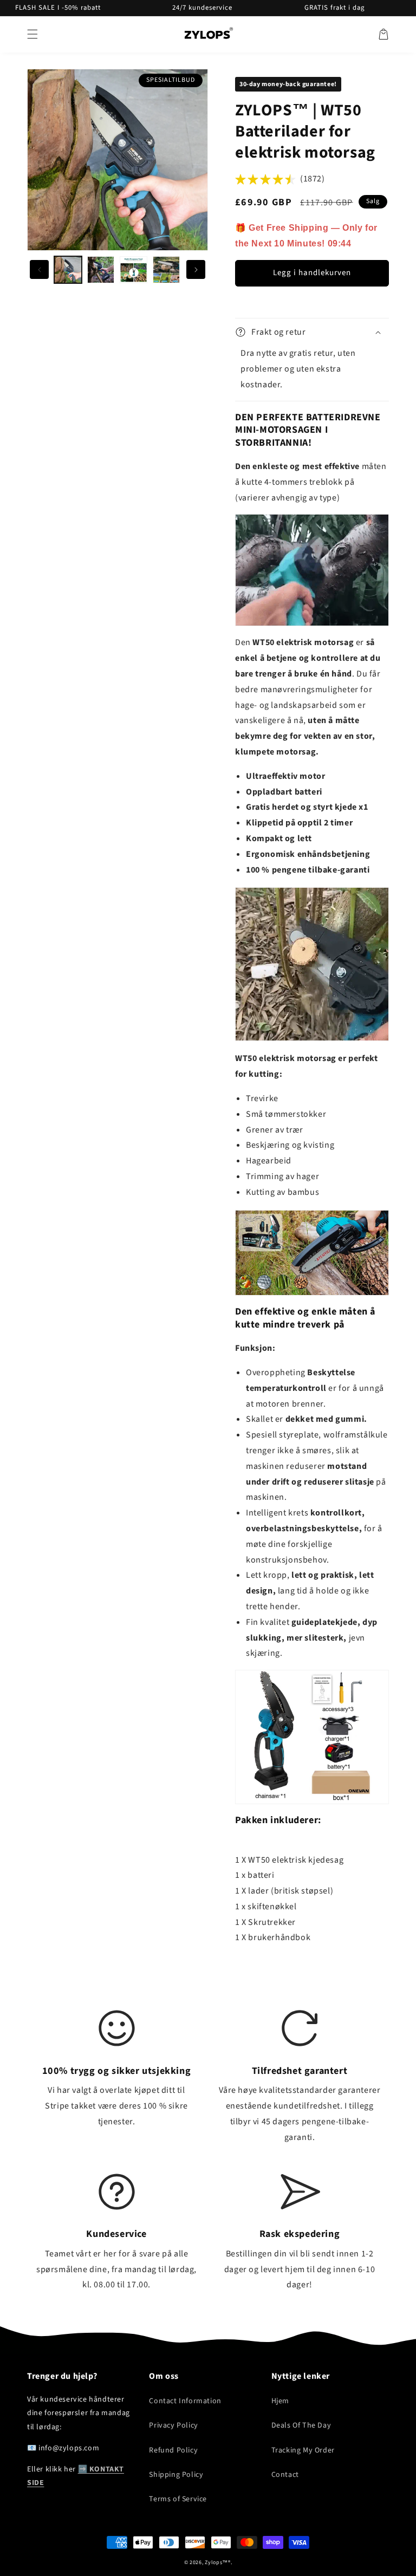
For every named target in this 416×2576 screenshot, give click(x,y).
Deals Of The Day (301, 2425)
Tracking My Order (303, 2450)
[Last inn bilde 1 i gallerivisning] (68, 270)
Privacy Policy (173, 2425)
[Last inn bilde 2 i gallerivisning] (101, 270)
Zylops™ (216, 2562)
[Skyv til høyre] (196, 269)
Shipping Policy (176, 2475)
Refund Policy (173, 2450)
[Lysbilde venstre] (39, 269)
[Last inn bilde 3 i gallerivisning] (134, 270)
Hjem (280, 2401)
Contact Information (185, 2401)
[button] (32, 34)
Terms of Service (178, 2499)
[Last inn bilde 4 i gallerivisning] (167, 270)
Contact (285, 2475)
